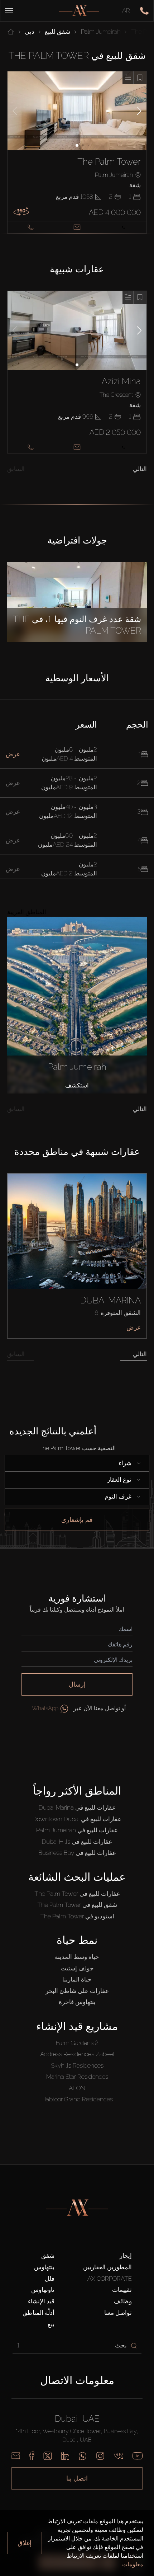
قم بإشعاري (77, 1520)
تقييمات (122, 2290)
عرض (134, 1327)
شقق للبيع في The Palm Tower (77, 1905)
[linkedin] (65, 2456)
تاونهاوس (43, 2290)
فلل (50, 2279)
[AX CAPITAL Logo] (79, 11)
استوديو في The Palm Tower (77, 1916)
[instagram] (100, 2456)
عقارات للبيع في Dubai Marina (77, 1808)
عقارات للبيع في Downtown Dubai (77, 1819)
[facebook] (32, 2456)
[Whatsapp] (83, 2456)
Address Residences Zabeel (77, 2054)
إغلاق (25, 2543)
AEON (77, 2088)
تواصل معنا (118, 2313)
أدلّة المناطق (38, 2313)
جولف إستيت (77, 1968)
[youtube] (138, 2456)
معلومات (133, 2564)
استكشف (77, 1085)
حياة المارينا (77, 1979)
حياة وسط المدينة (77, 1957)
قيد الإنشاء (41, 2301)
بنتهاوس (44, 2267)
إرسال (77, 1684)
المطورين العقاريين (107, 2267)
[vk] (119, 2456)
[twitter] (48, 2456)
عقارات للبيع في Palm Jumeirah (77, 1830)
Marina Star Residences (77, 2077)
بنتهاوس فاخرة (77, 2002)
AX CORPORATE (110, 2279)
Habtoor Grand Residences (77, 2099)
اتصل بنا (77, 2478)
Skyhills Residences (77, 2065)
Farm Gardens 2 (77, 2043)
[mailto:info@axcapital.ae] (16, 2456)
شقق (48, 2256)
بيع (51, 2324)
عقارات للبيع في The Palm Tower (77, 1894)
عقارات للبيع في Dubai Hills (77, 1842)
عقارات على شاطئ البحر (77, 1991)
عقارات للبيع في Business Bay (77, 1853)
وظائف (123, 2301)
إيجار (126, 2256)
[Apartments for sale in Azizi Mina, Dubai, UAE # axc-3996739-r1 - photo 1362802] (77, 330)
